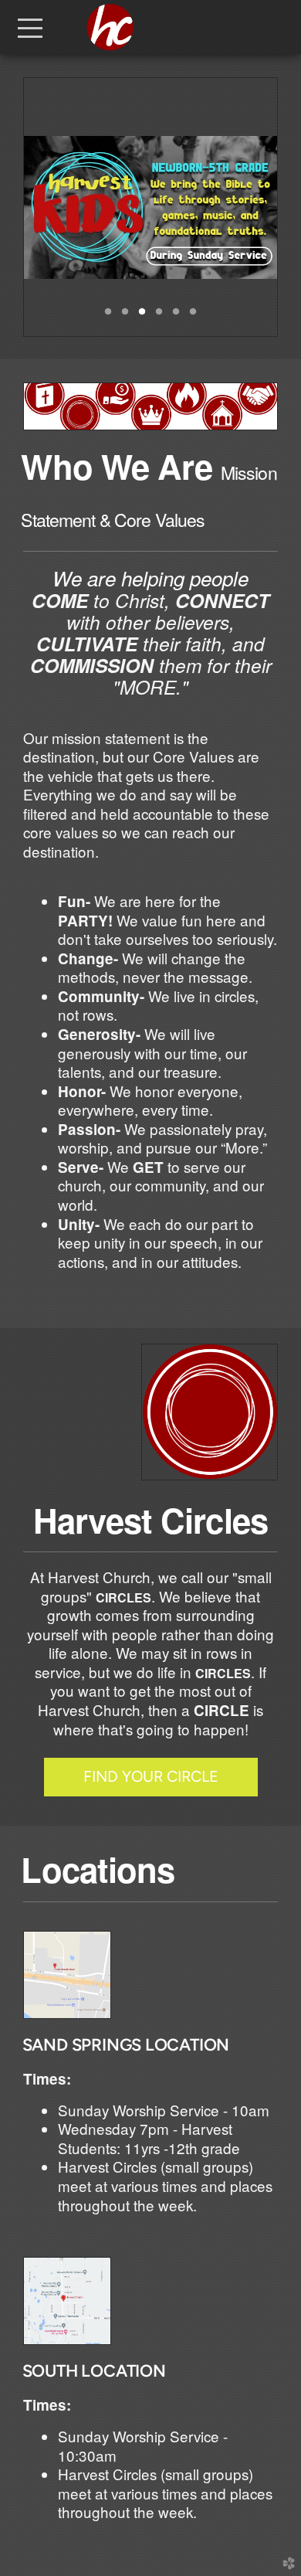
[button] (151, 1777)
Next (259, 207)
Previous (42, 207)
